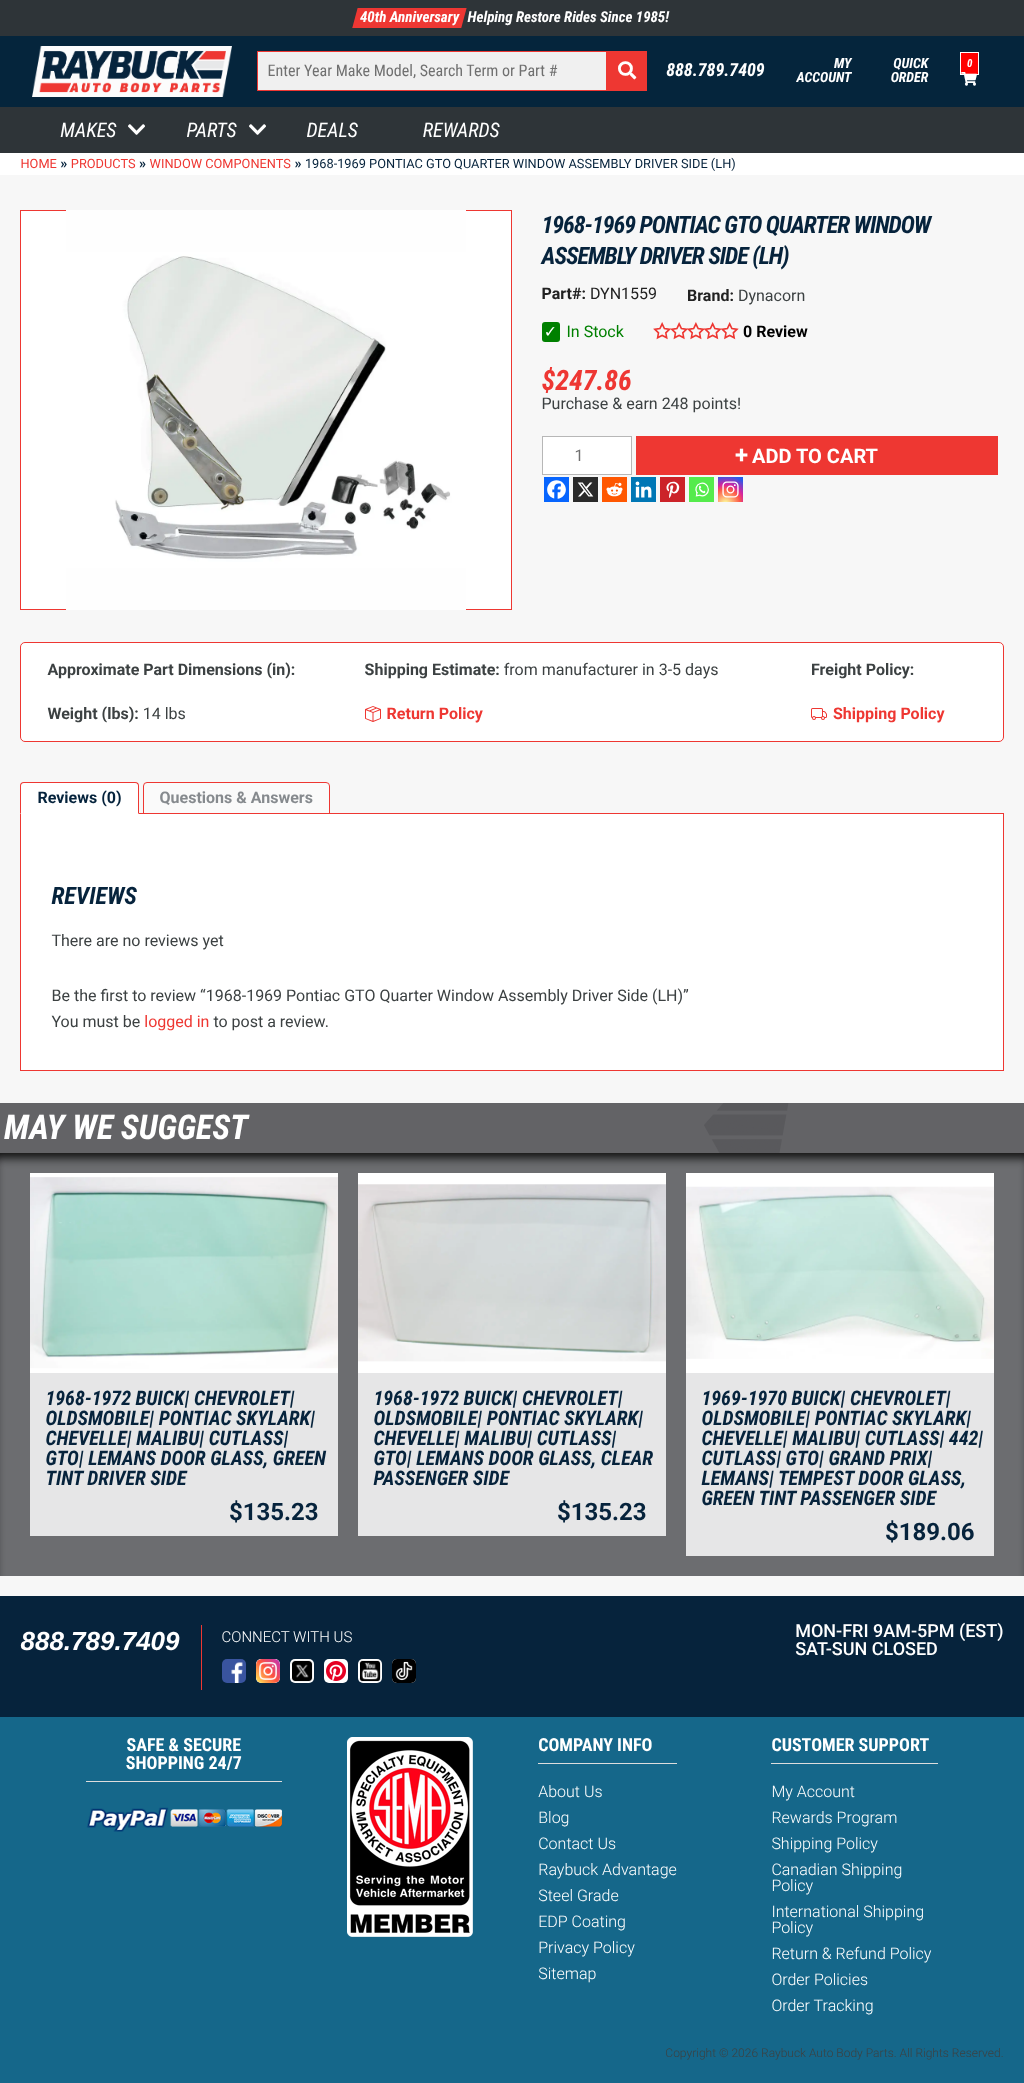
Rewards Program (834, 1817)
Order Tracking (822, 2005)
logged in (176, 1021)
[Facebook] (556, 489)
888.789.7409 (715, 71)
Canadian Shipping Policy (836, 1877)
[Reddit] (614, 489)
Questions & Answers (236, 797)
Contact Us (577, 1843)
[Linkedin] (643, 489)
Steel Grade (578, 1895)
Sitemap (567, 1973)
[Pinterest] (672, 489)
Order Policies (819, 1979)
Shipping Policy (824, 1843)
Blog (553, 1817)
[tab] (79, 798)
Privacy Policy (586, 1947)
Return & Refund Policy (851, 1953)
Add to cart (815, 456)
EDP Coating (582, 1921)
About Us (570, 1791)
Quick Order (909, 71)
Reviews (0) (79, 797)
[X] (585, 489)
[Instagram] (730, 489)
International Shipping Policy (847, 1919)
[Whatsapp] (701, 489)
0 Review (775, 331)
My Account (824, 71)
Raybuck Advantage (607, 1869)
